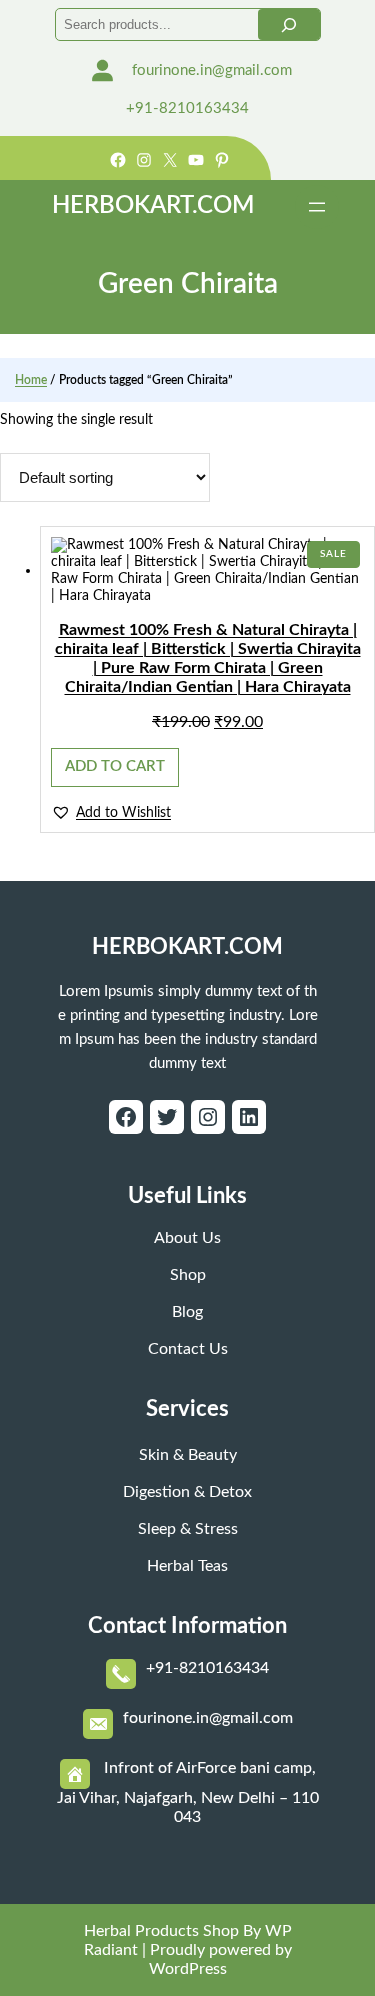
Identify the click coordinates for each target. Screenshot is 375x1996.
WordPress (188, 1969)
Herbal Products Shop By (172, 1931)
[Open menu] (317, 207)
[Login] (102, 70)
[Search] (289, 24)
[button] (111, 812)
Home (31, 380)
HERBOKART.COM (153, 206)
